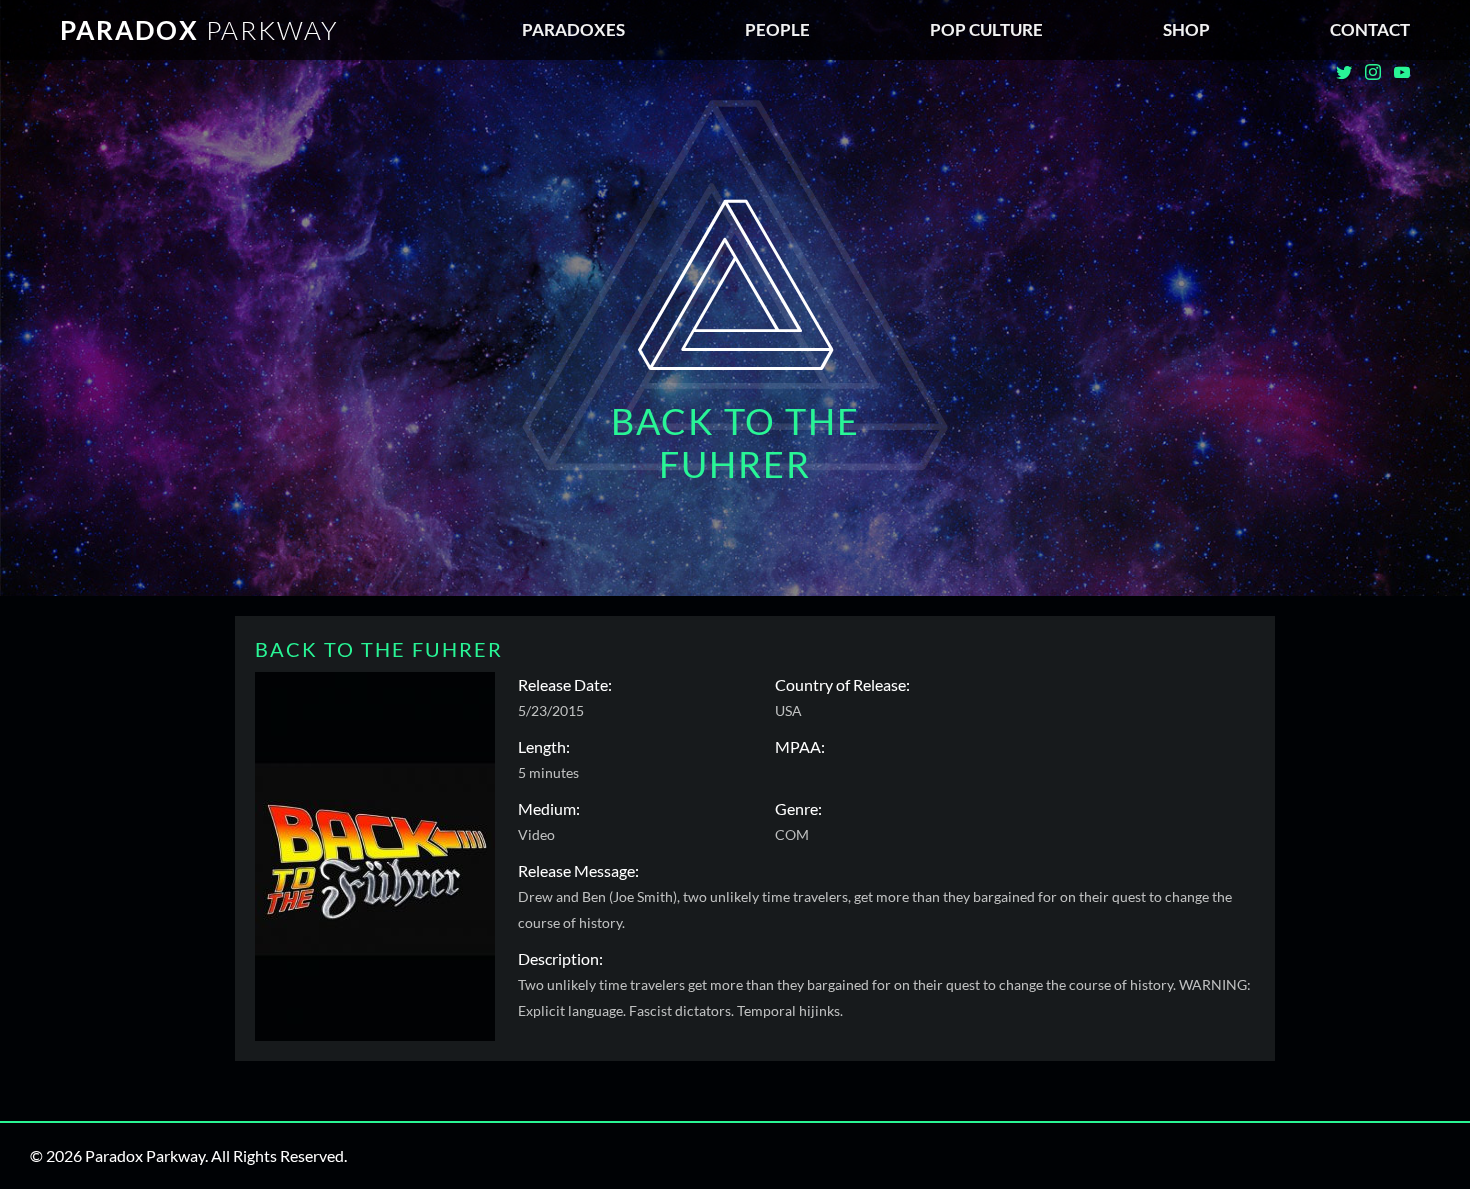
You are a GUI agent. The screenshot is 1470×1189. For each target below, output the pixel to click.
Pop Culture (986, 29)
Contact (1370, 29)
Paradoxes (573, 29)
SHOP (1186, 29)
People (777, 29)
